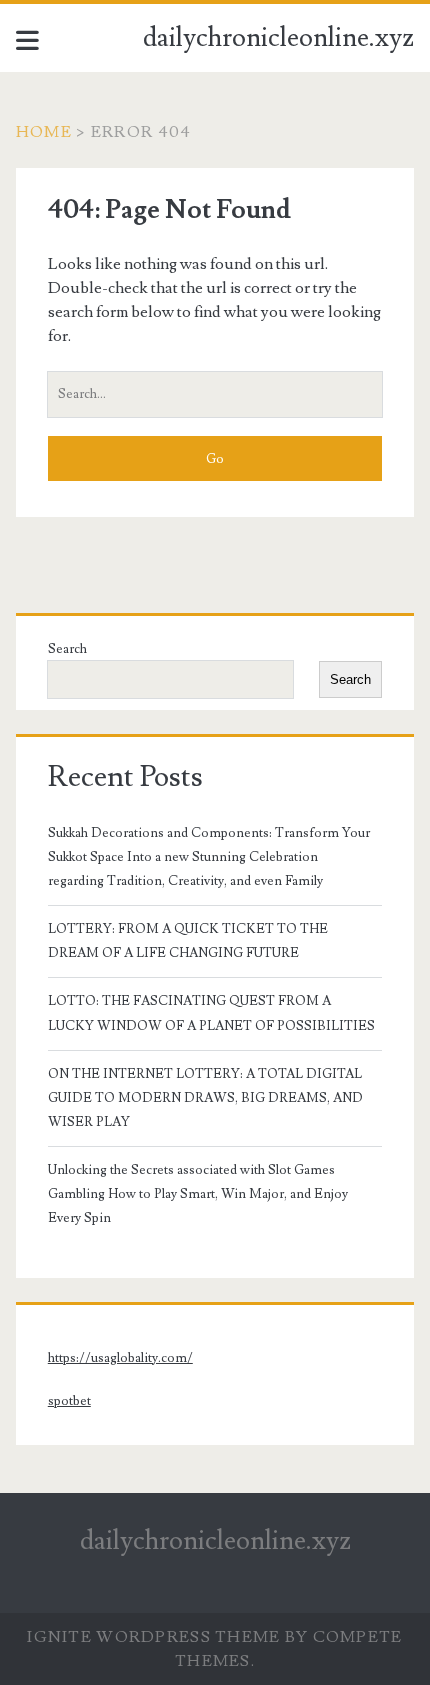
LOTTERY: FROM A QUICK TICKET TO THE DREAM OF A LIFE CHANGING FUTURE (188, 941)
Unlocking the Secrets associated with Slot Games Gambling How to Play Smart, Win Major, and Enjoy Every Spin (198, 1194)
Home (44, 132)
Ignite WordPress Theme (153, 1637)
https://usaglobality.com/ (120, 1358)
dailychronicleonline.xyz (278, 38)
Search (67, 649)
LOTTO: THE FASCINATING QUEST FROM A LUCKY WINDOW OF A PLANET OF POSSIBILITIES (211, 1013)
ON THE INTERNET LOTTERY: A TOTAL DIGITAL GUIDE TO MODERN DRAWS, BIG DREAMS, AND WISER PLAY (205, 1098)
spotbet (69, 1401)
